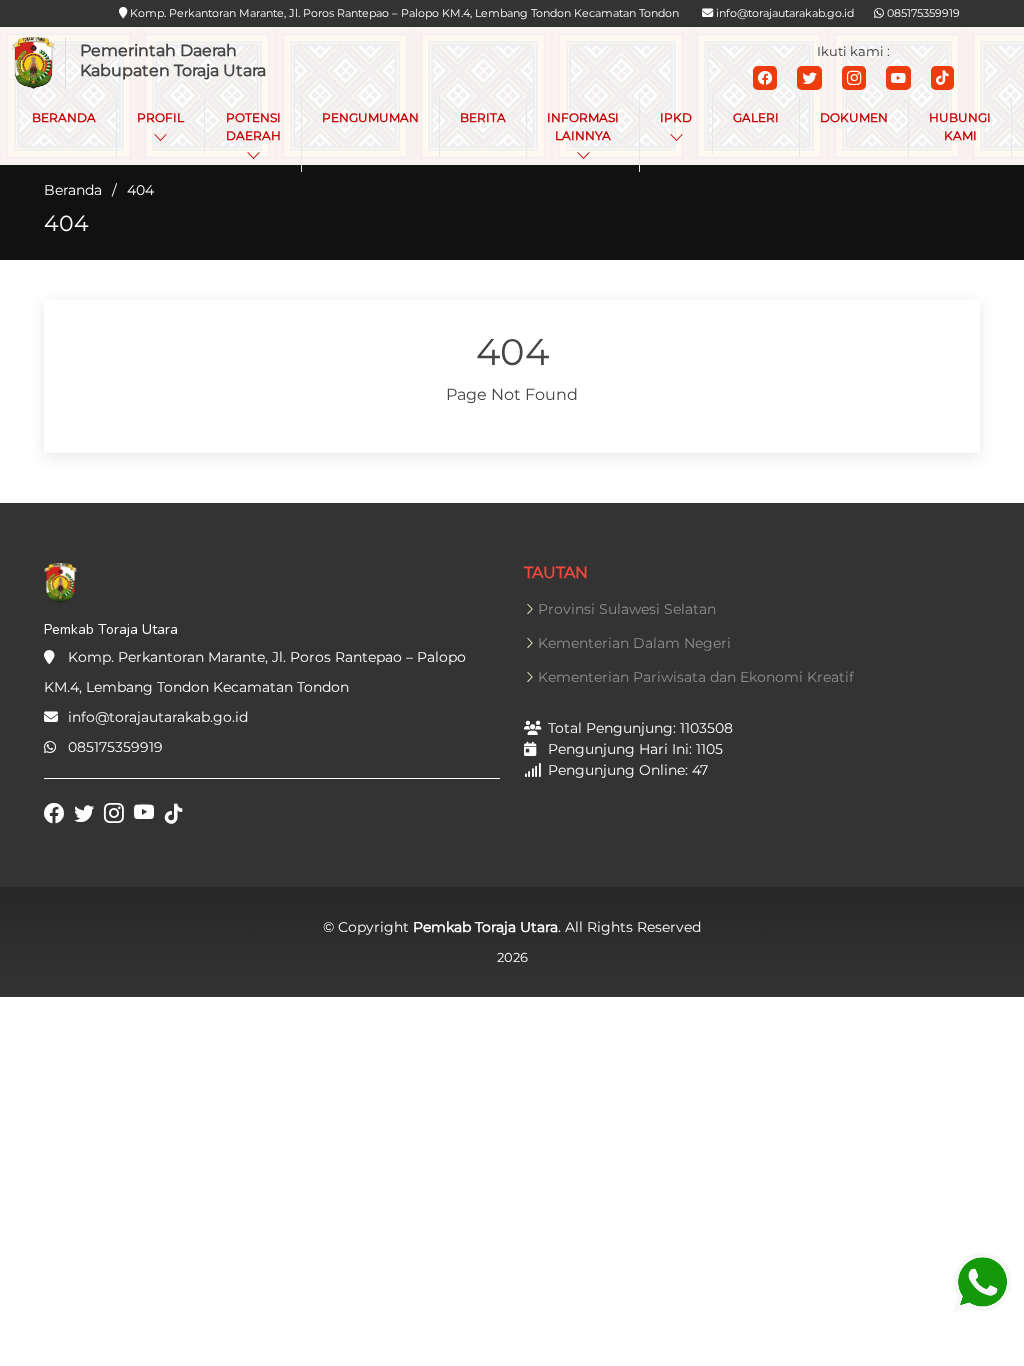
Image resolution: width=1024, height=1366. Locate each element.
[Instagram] (854, 78)
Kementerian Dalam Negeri (634, 643)
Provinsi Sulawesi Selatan (627, 609)
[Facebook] (765, 78)
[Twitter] (809, 78)
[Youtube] (898, 78)
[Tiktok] (942, 78)
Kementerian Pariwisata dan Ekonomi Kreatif (696, 677)
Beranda (73, 190)
